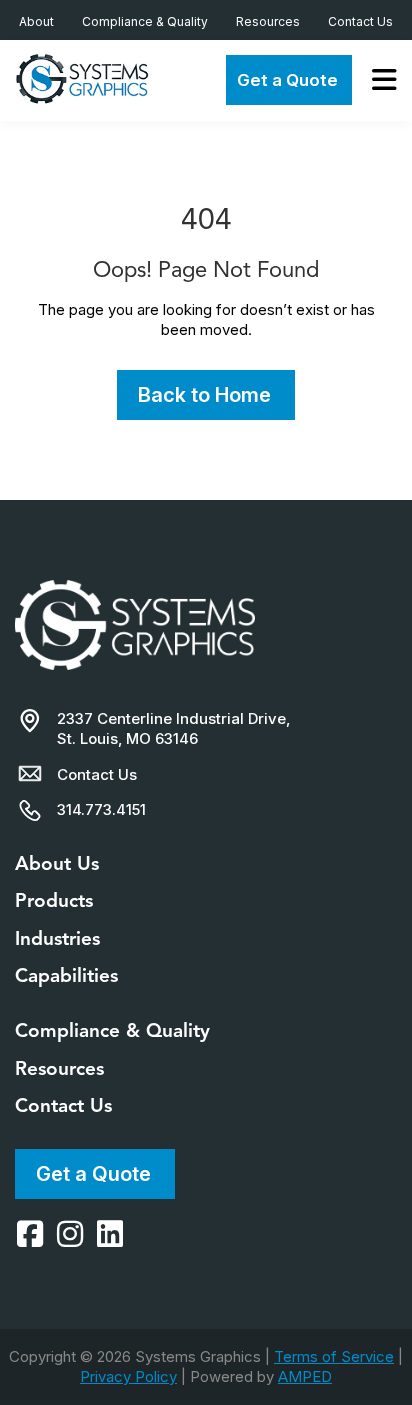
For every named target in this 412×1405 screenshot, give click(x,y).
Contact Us (360, 21)
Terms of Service (334, 1356)
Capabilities (66, 975)
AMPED (305, 1376)
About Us (57, 863)
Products (54, 900)
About (36, 21)
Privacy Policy (128, 1376)
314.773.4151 (101, 809)
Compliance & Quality (145, 21)
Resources (268, 21)
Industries (57, 938)
